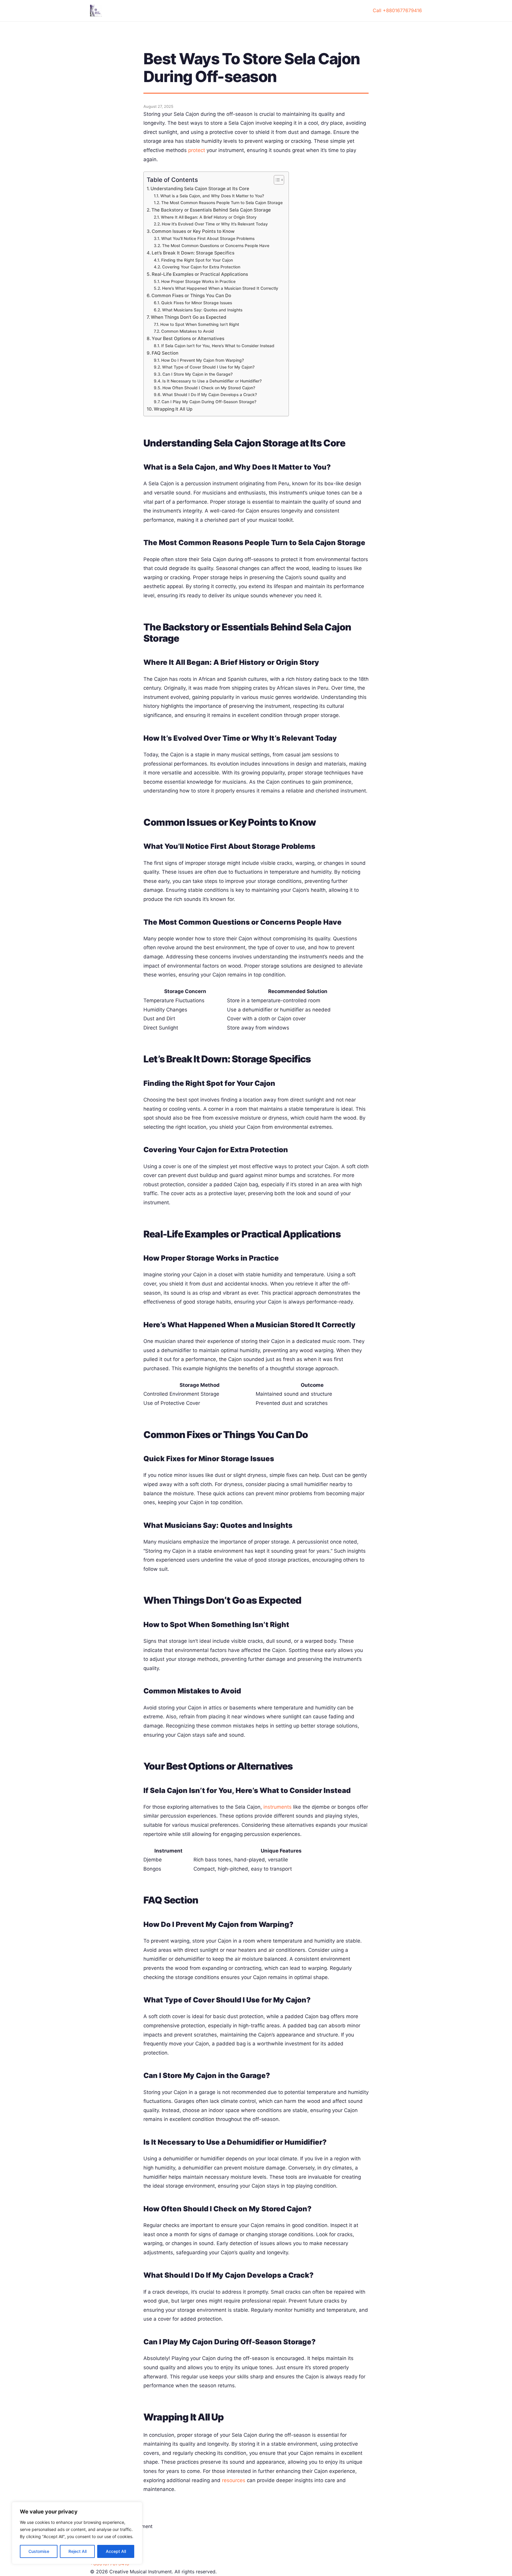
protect (197, 150)
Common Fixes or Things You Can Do (191, 296)
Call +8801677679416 (397, 10)
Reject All (77, 2551)
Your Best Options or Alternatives (188, 338)
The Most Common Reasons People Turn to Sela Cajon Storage (222, 203)
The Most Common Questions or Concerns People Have (216, 246)
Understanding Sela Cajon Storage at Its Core (200, 189)
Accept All (116, 2551)
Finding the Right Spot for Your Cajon (197, 260)
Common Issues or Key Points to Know (193, 231)
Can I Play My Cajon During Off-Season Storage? (209, 402)
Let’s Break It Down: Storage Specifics (193, 253)
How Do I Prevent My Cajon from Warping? (203, 360)
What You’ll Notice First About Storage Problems (208, 238)
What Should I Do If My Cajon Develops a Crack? (210, 395)
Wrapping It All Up (173, 409)
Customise (39, 2551)
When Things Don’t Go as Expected (189, 317)
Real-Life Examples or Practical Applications (200, 274)
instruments (277, 1807)
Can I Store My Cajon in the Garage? (197, 374)
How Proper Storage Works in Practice (198, 281)
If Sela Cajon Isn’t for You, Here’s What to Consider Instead (218, 346)
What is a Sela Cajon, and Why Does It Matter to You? (212, 196)
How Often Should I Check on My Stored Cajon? (209, 388)
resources (234, 2480)
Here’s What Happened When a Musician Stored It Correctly (220, 288)
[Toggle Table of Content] (276, 180)
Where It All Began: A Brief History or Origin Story (209, 217)
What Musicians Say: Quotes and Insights (202, 310)
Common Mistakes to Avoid (188, 331)
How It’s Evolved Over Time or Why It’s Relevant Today (215, 224)
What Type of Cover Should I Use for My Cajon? (208, 367)
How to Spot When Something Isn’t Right (200, 324)
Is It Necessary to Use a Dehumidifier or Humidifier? (212, 381)
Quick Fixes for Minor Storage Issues (197, 303)
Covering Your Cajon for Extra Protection (201, 267)
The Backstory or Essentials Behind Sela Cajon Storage (211, 210)
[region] (77, 2533)
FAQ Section (165, 353)
